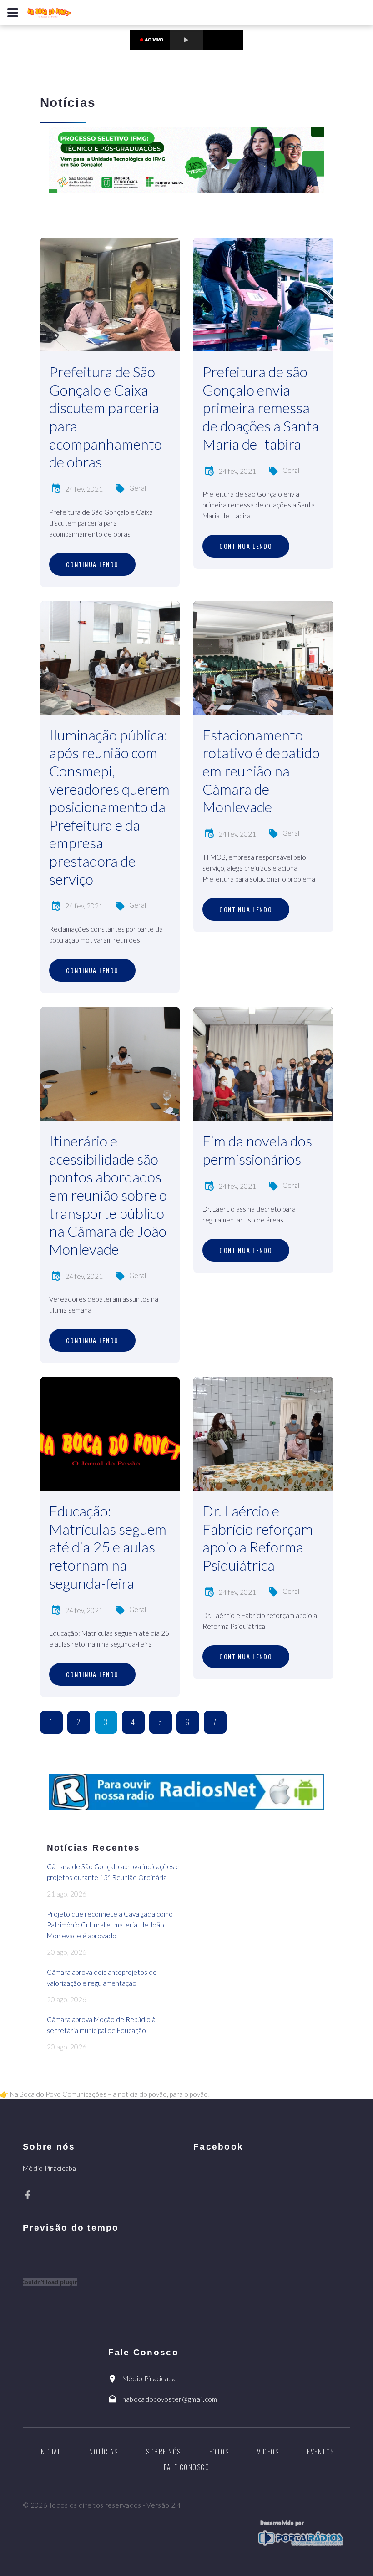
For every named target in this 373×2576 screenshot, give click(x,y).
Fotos (219, 2451)
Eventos (321, 2451)
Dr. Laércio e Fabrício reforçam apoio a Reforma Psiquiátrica (258, 1538)
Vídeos (268, 2451)
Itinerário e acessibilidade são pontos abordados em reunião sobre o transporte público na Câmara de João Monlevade (108, 1195)
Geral (138, 488)
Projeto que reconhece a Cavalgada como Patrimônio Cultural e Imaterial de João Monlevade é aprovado (110, 1925)
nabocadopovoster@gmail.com (170, 2399)
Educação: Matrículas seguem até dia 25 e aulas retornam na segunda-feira (108, 1547)
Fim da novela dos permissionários (257, 1150)
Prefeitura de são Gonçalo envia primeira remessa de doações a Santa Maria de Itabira (261, 408)
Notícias (103, 2451)
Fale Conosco (186, 2467)
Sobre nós (164, 2451)
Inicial (50, 2451)
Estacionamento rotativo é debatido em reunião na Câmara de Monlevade (261, 771)
